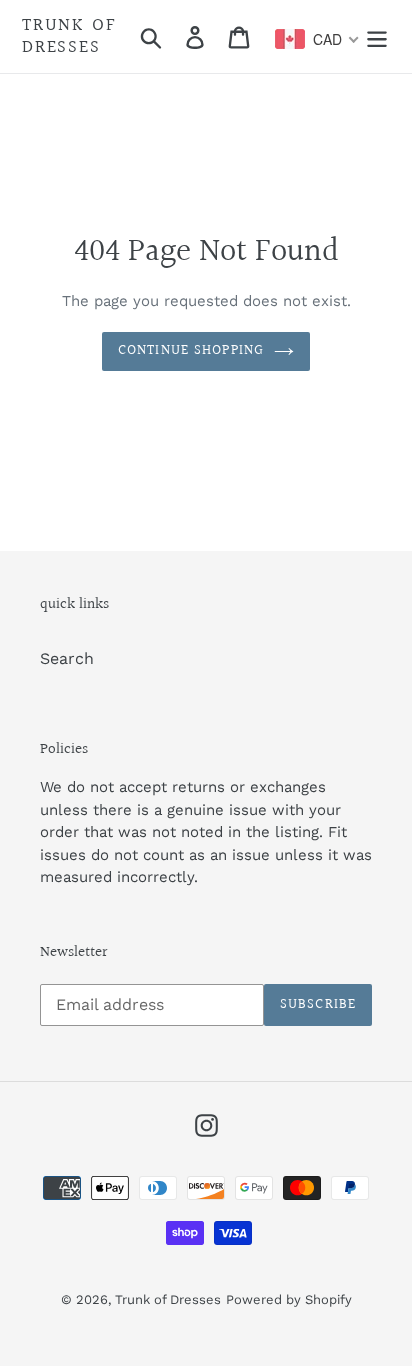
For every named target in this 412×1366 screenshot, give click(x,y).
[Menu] (377, 36)
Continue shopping (191, 351)
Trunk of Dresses (69, 36)
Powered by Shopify (289, 1299)
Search (67, 658)
